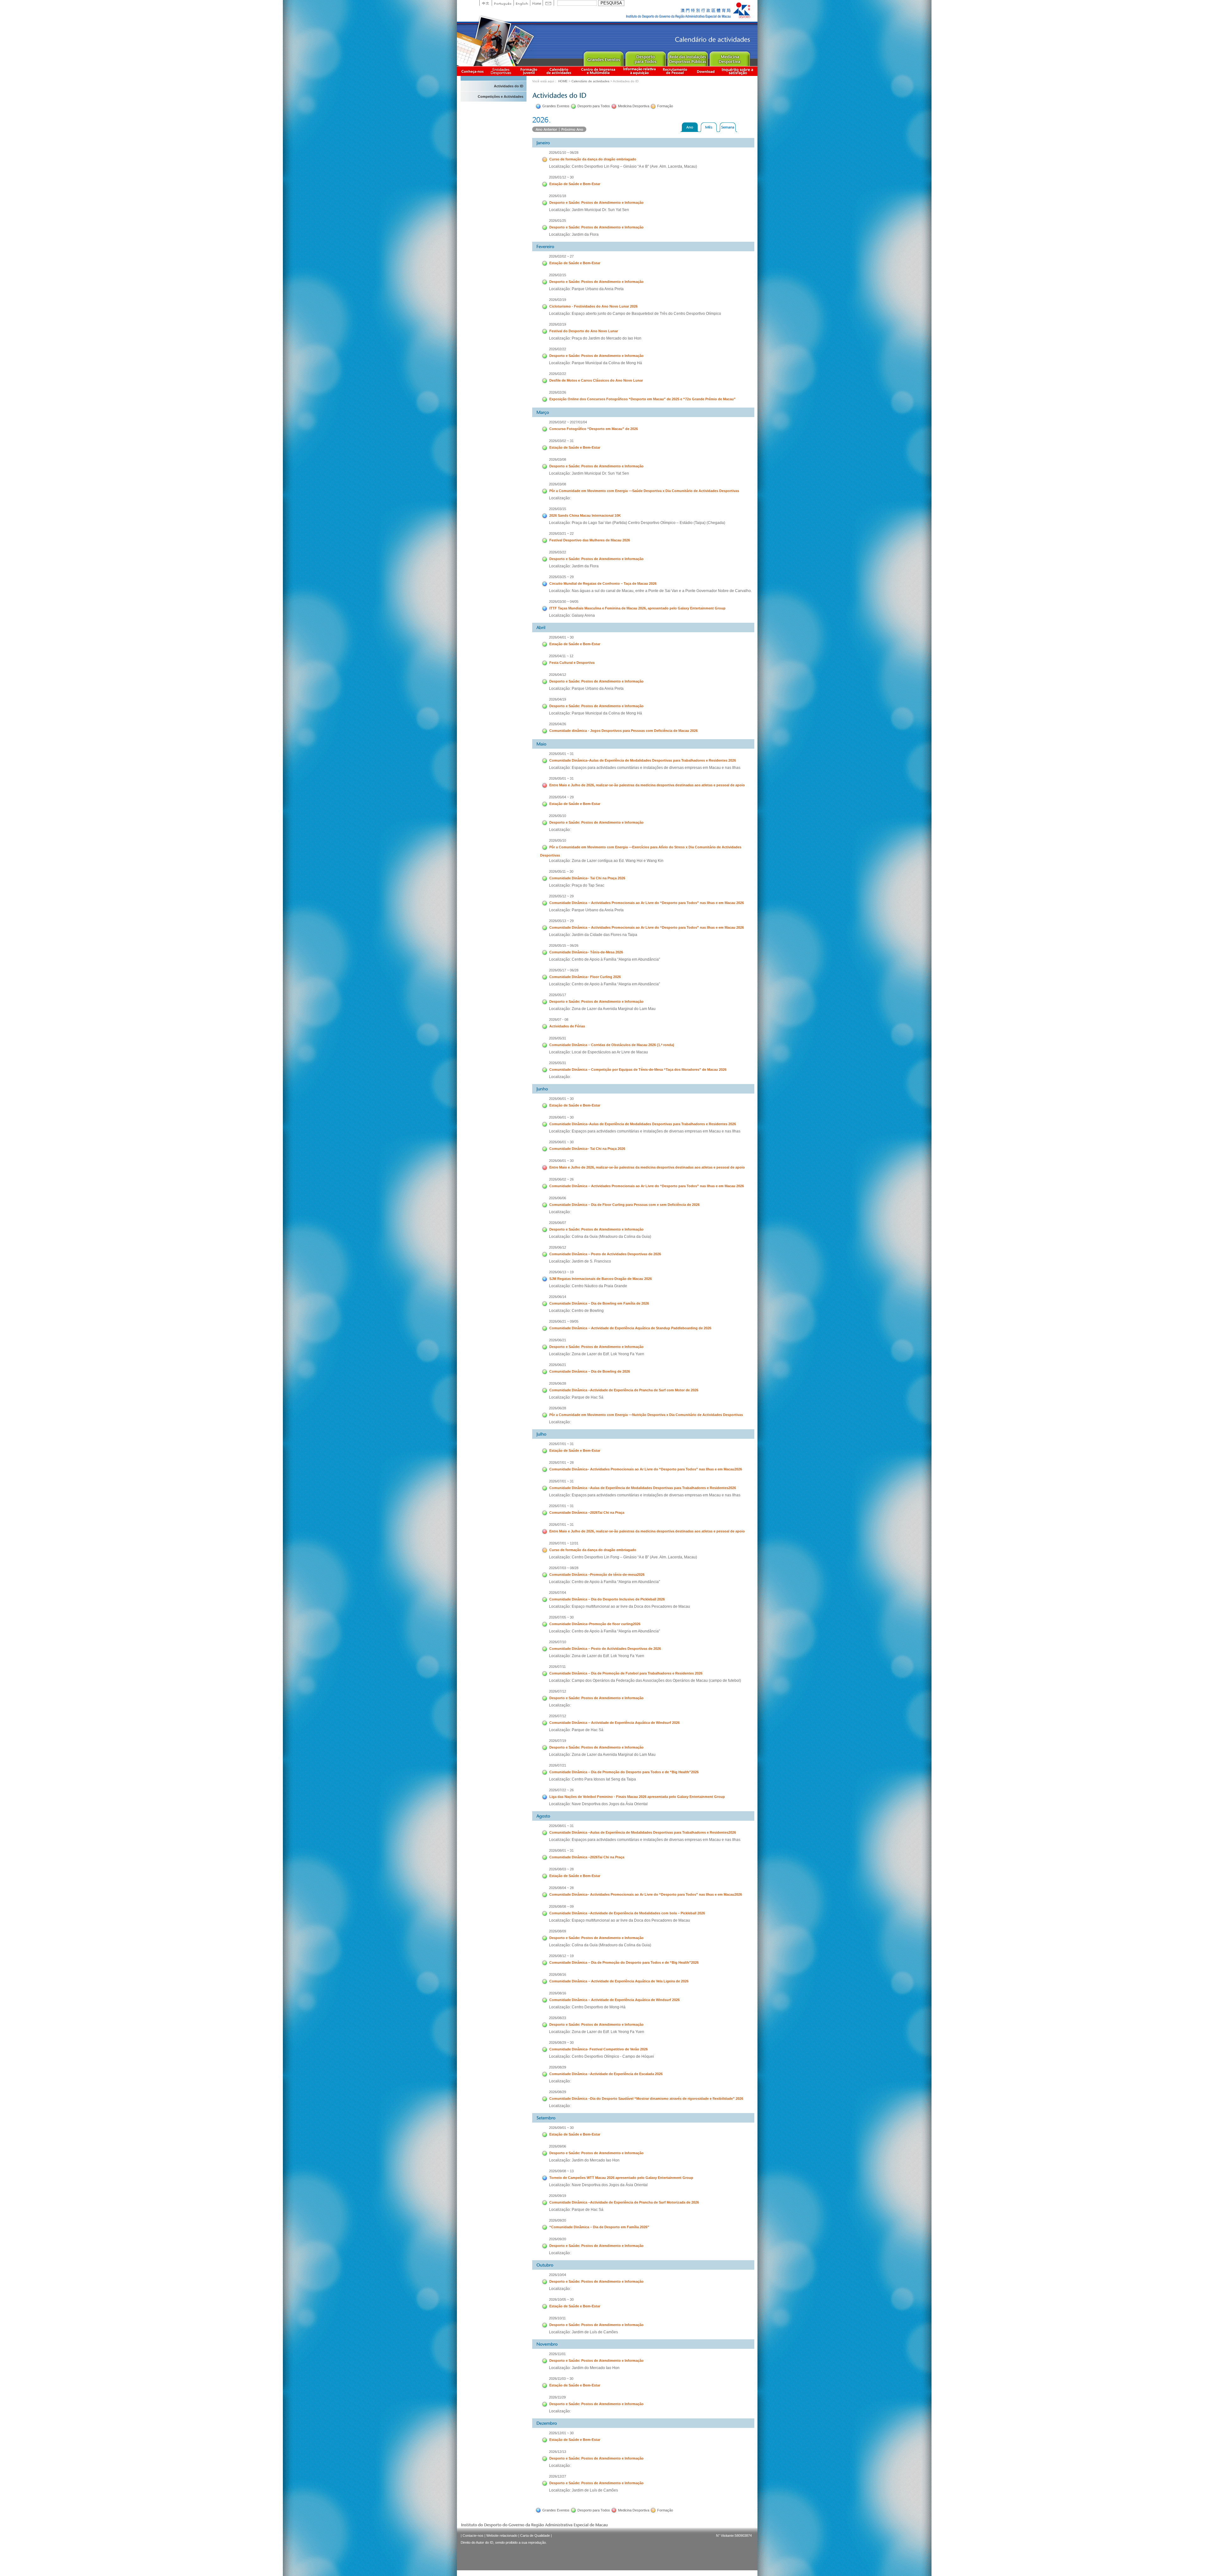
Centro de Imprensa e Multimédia (598, 71)
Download (706, 71)
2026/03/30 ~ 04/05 (564, 602)
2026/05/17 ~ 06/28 (564, 970)
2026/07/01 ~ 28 (561, 1463)
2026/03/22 (558, 552)
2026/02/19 (558, 300)
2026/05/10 (558, 816)
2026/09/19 (558, 2196)
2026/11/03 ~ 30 (561, 2379)
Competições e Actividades (501, 97)
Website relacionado (502, 2535)
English (522, 3)
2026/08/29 (558, 2067)
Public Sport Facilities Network (687, 57)
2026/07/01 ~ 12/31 (564, 1543)
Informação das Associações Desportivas (502, 71)
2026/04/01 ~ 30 (561, 637)
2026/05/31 (558, 1038)
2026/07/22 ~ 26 (561, 1790)
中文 (486, 3)
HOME (563, 81)
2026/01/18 (558, 196)
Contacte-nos (473, 2535)
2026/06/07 (558, 1223)
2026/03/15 (558, 509)
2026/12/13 (558, 2452)
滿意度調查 (738, 71)
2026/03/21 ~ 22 (561, 533)
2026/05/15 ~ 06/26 (564, 945)
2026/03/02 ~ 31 (561, 441)
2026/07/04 (558, 1593)
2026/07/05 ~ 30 (561, 1617)
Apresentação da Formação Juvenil (529, 71)
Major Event (603, 57)
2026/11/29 (557, 2397)
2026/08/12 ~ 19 (561, 1956)
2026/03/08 (558, 459)
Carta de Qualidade (535, 2535)
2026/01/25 (558, 221)
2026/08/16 (558, 1974)
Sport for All (645, 57)
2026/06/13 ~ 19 (561, 1272)
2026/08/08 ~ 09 (561, 1906)
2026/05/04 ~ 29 (561, 797)
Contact (548, 3)
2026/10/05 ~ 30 (561, 2299)
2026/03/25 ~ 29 (561, 577)
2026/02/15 (558, 275)
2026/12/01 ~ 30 (561, 2433)
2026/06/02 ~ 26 (561, 1179)
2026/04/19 (558, 699)
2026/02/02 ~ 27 (561, 256)
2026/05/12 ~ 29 (561, 896)
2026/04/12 (558, 675)
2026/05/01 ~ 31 (561, 754)
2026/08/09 (558, 1931)
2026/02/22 (558, 349)
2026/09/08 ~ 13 (561, 2171)
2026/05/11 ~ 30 (561, 871)
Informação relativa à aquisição (639, 71)
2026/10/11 (557, 2318)
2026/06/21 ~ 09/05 (564, 1321)
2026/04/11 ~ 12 (561, 656)
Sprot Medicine (729, 57)
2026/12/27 (558, 2476)
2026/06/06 (558, 1198)
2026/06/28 (558, 1383)
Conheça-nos (472, 71)
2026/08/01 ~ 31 (561, 1826)
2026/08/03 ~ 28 (561, 1869)
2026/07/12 (558, 1691)
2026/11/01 (557, 2354)
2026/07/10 (558, 1642)
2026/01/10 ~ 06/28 (564, 153)
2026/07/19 (558, 1741)
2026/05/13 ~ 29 (561, 921)
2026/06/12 (558, 1247)
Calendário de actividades (559, 71)
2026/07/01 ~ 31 (561, 1444)
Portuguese (503, 3)
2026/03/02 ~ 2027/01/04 (568, 422)
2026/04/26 (558, 724)
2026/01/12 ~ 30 (561, 177)
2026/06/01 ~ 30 (561, 1099)
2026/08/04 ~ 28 (561, 1888)
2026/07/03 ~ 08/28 (564, 1568)
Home (536, 3)
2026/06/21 (558, 1340)
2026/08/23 (558, 2018)
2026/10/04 (558, 2275)
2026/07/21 (558, 1765)
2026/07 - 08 (559, 1020)
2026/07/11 (557, 1667)
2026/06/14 (558, 1297)
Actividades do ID (509, 86)
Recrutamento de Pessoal (675, 71)
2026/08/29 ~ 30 (561, 2043)
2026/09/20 (558, 2220)
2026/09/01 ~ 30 (561, 2128)
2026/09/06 (558, 2146)
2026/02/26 (558, 392)
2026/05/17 (558, 995)
